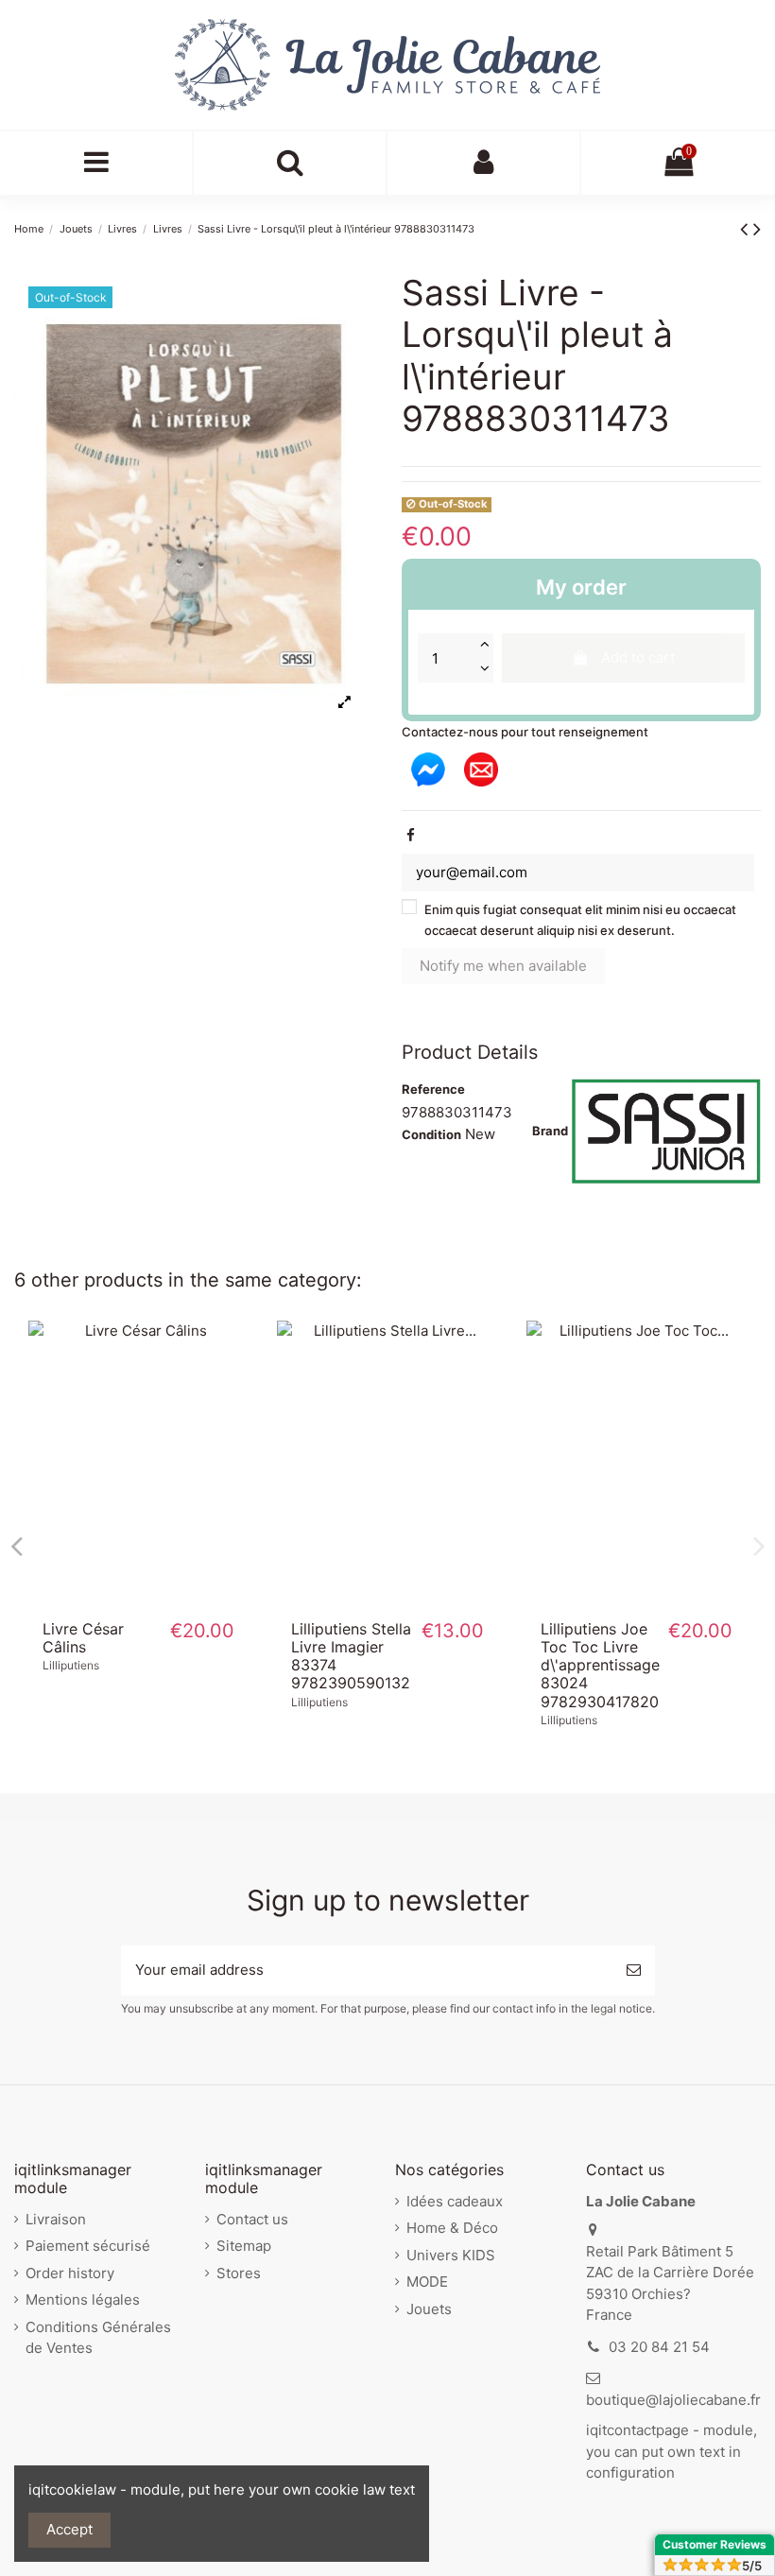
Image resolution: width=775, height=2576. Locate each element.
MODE (427, 2282)
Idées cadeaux (455, 2201)
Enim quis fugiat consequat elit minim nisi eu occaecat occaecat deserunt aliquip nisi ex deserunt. (580, 920)
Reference (433, 1089)
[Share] (411, 835)
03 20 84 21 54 (659, 2347)
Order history (70, 2273)
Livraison (56, 2219)
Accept (69, 2529)
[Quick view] (139, 1599)
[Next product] (757, 228)
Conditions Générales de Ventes (98, 2338)
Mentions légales (83, 2299)
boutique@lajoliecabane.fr (673, 2400)
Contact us (252, 2219)
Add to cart (638, 657)
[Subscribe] (634, 1971)
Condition (431, 1134)
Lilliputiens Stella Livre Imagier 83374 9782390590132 (351, 1656)
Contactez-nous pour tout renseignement (525, 732)
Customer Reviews (715, 2544)
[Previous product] (747, 228)
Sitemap (244, 2246)
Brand (550, 1131)
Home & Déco (452, 2228)
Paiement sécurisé (88, 2246)
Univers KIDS (451, 2255)
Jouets (429, 2309)
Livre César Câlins (83, 1638)
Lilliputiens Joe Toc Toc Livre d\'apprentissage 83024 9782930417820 (600, 1665)
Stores (239, 2273)
